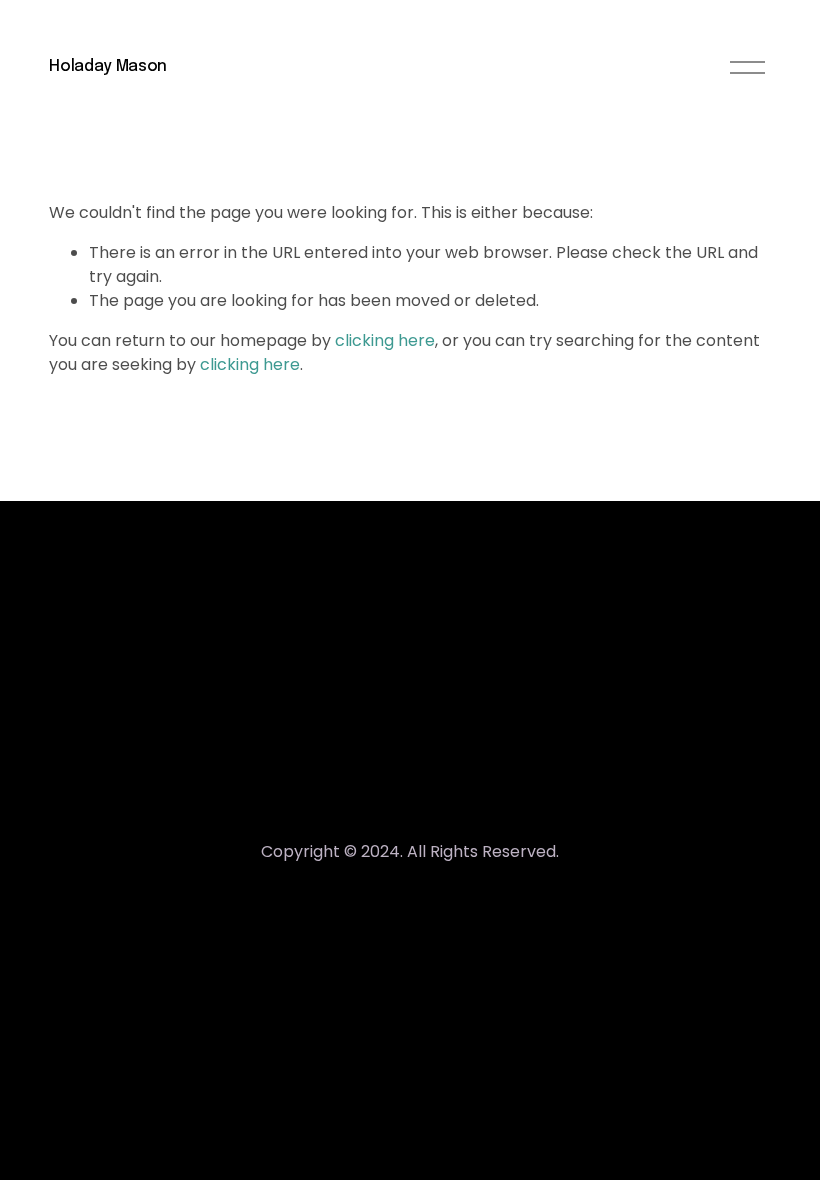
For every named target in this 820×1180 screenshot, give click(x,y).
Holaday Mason (108, 66)
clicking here (385, 340)
